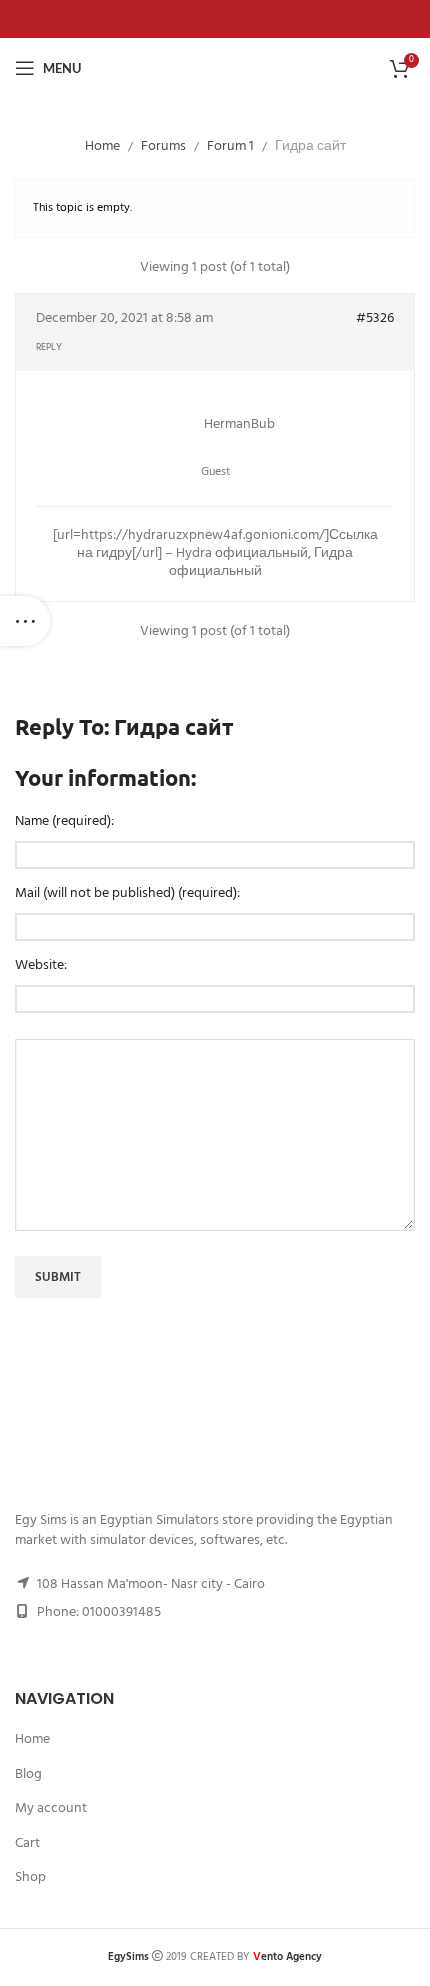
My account (51, 1809)
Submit (58, 1277)
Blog (28, 1775)
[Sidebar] (25, 621)
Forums (163, 146)
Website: (41, 966)
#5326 (375, 319)
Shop (30, 1878)
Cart (27, 1844)
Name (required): (64, 822)
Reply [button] (49, 347)
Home (102, 146)
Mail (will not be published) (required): (127, 894)
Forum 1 (230, 146)
